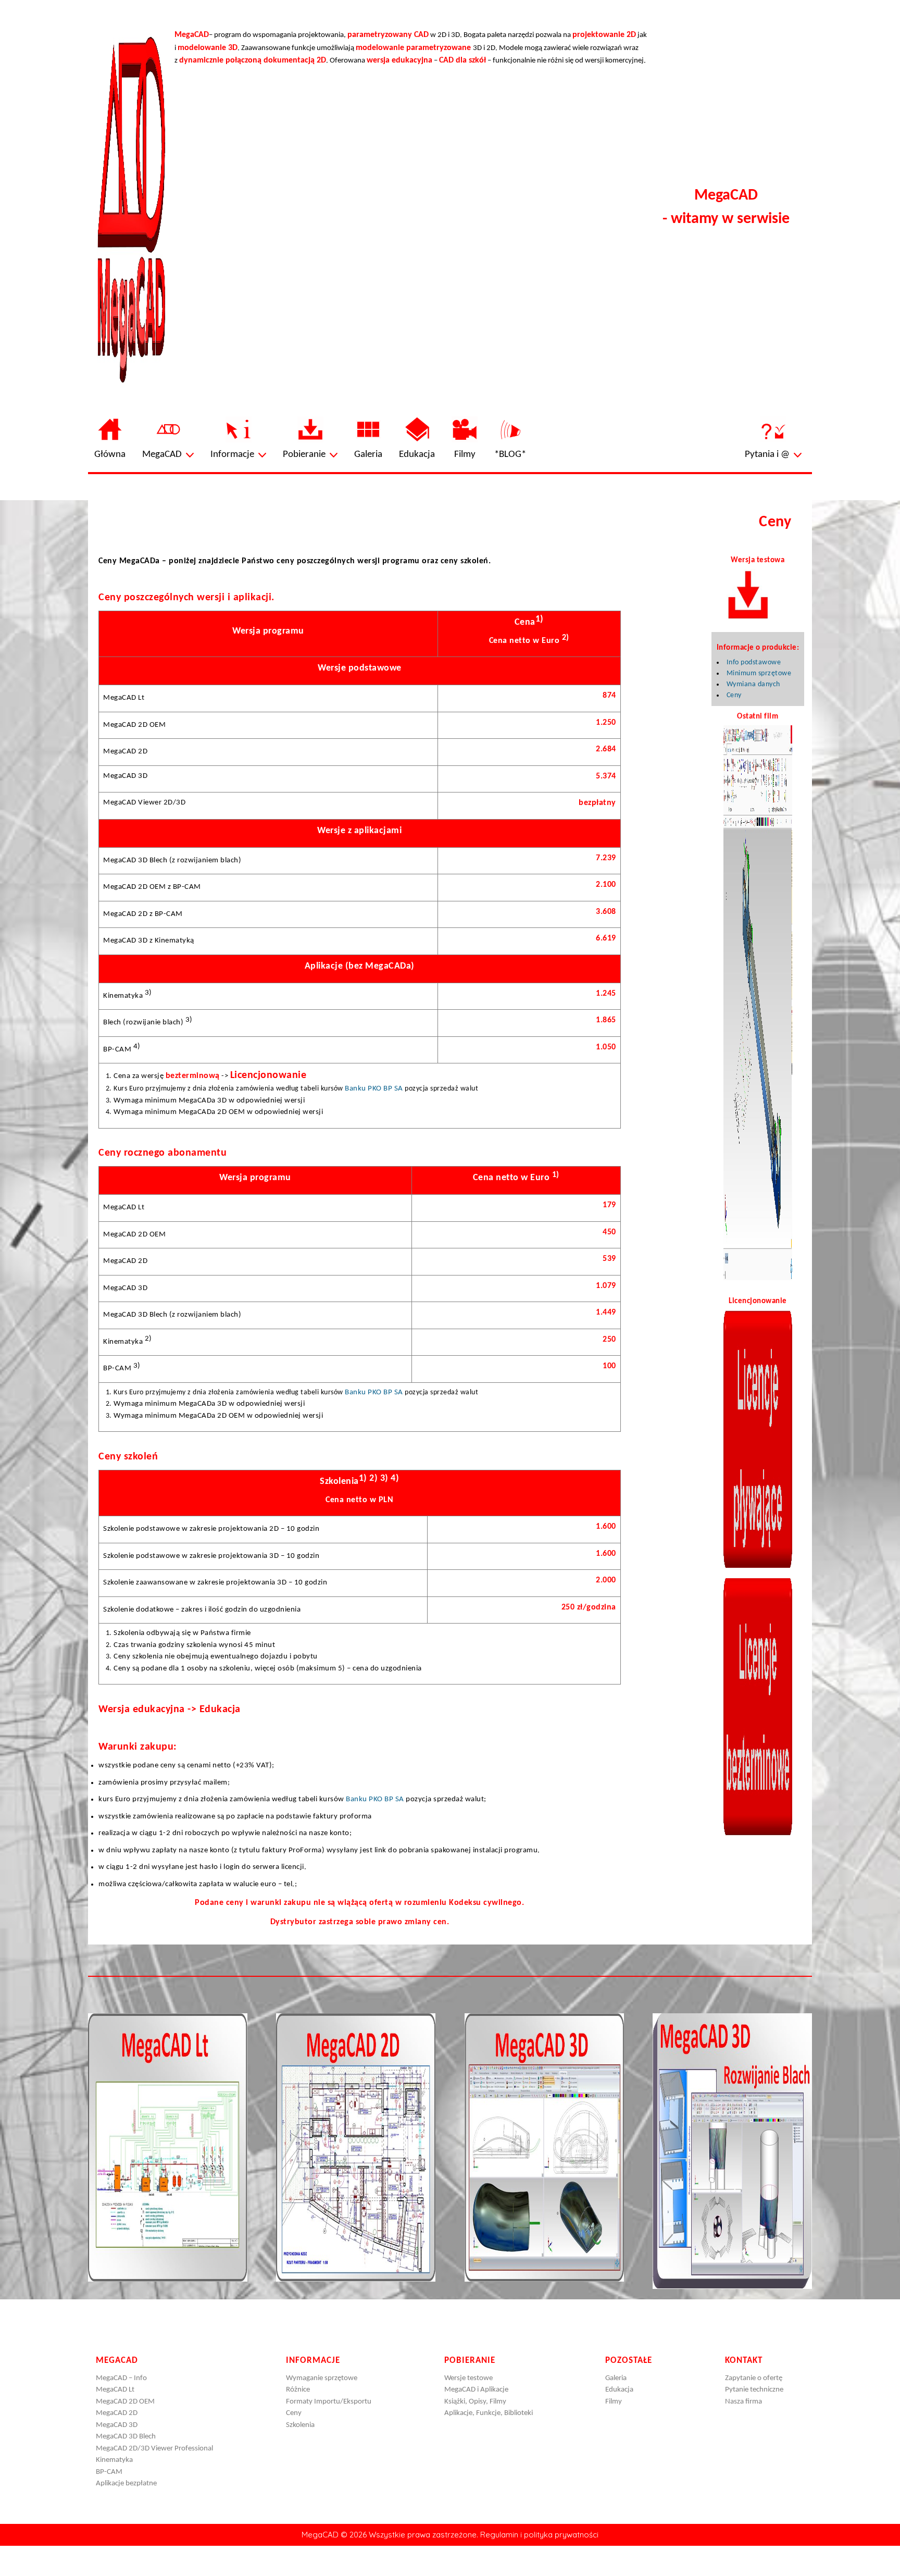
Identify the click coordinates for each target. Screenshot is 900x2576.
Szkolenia (300, 2425)
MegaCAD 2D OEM (125, 2402)
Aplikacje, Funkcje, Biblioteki (489, 2413)
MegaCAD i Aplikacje (476, 2390)
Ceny (734, 695)
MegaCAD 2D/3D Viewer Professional (154, 2449)
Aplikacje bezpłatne (126, 2484)
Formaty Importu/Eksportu (329, 2402)
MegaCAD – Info (121, 2378)
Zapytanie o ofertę (754, 2378)
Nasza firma (743, 2402)
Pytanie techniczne (754, 2390)
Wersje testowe (468, 2378)
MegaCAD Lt (115, 2390)
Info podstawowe (754, 662)
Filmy (614, 2402)
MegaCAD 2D (117, 2413)
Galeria (616, 2378)
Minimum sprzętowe (759, 673)
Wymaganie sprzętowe (322, 2378)
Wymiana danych (753, 684)
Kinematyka (114, 2460)
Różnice (298, 2390)
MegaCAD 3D (117, 2425)
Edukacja (619, 2390)
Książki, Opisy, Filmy (475, 2402)
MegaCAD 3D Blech (126, 2437)
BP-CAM (109, 2472)
